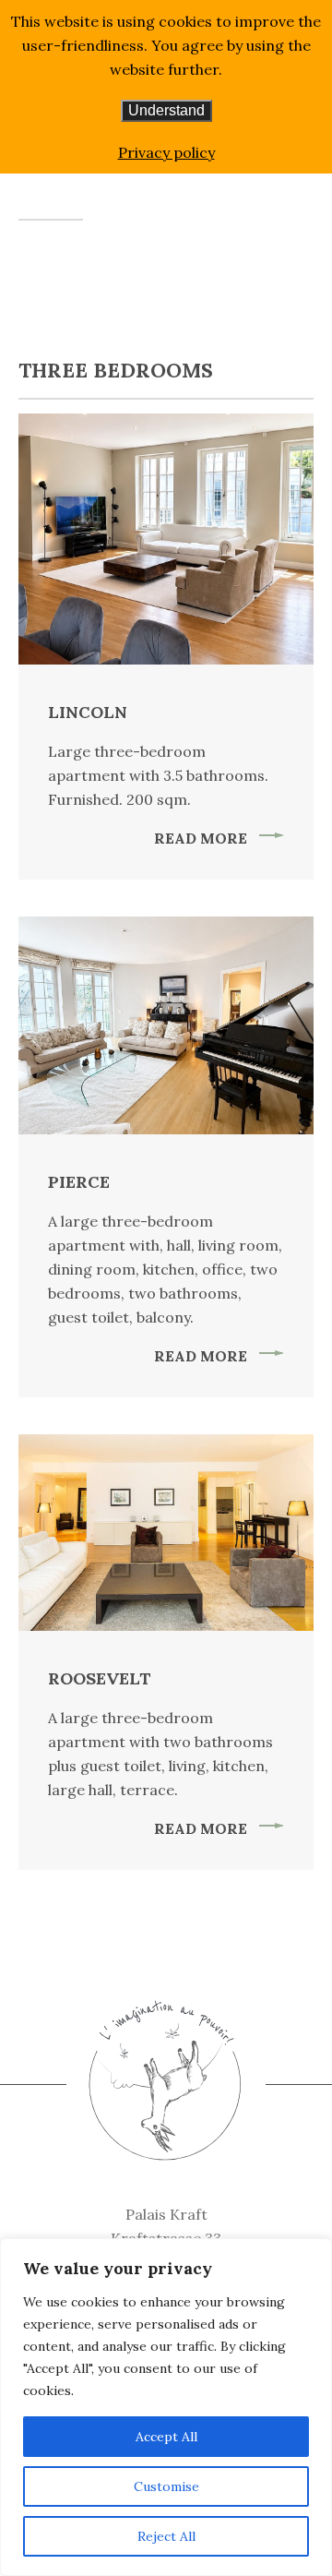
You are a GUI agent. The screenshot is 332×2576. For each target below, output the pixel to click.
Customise (166, 2486)
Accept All (166, 2437)
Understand (166, 110)
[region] (166, 2407)
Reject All (166, 2536)
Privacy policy (166, 152)
